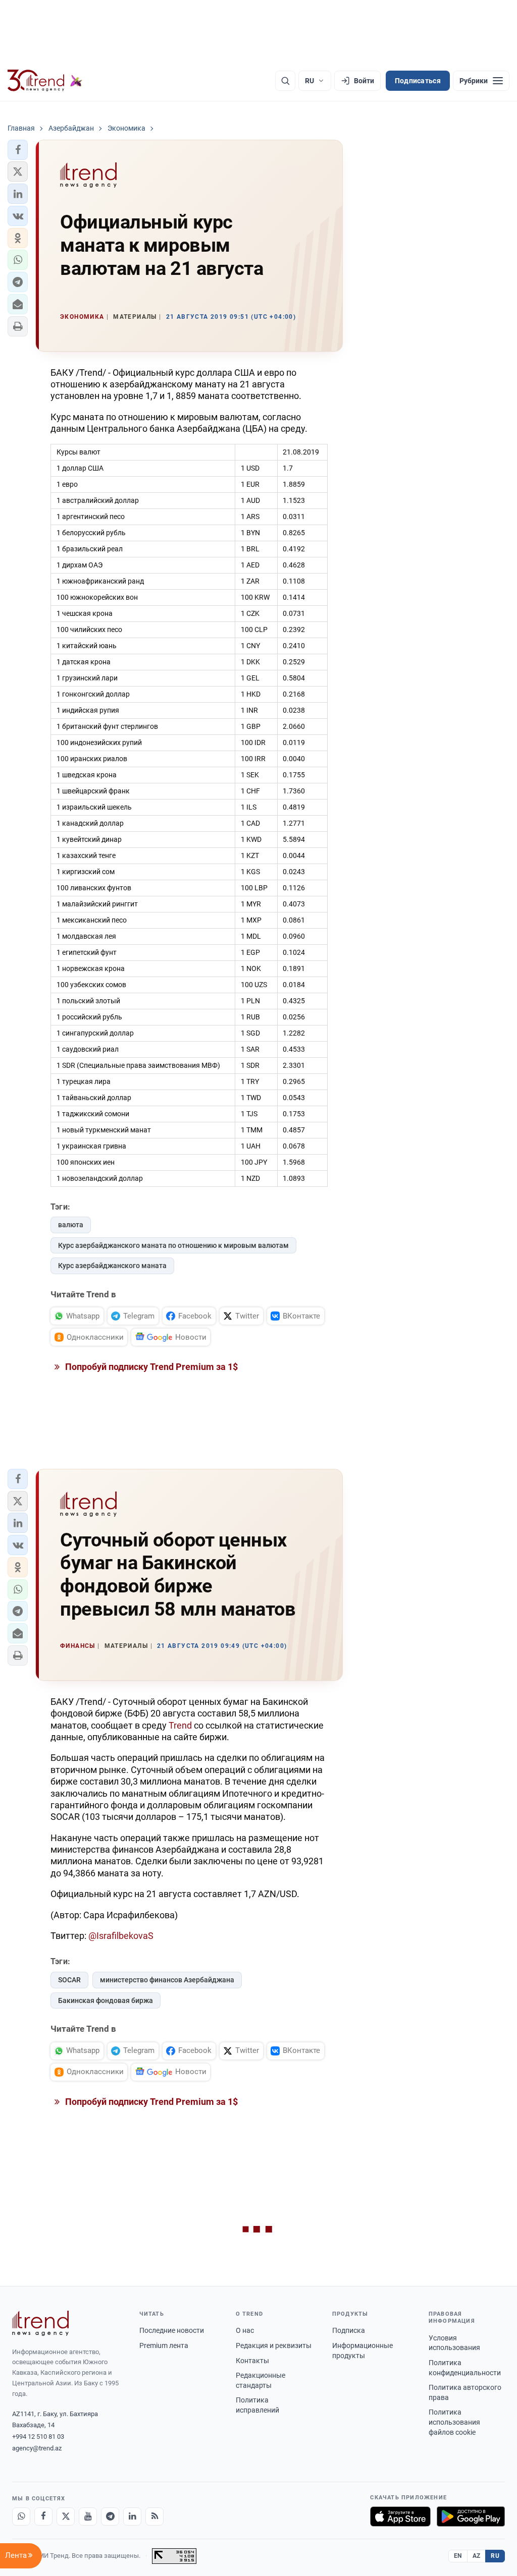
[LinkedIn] (132, 2516)
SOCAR (69, 1980)
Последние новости (172, 2330)
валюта (71, 1225)
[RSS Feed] (154, 2516)
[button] (18, 150)
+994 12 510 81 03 (38, 2437)
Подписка (349, 2330)
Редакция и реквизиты (274, 2345)
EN (458, 2556)
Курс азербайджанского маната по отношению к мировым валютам (173, 1245)
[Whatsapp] (21, 2516)
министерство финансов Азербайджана (167, 1980)
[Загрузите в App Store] (400, 2516)
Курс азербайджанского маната (112, 1266)
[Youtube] (88, 2516)
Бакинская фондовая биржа (106, 2000)
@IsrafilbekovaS (121, 1936)
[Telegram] (110, 2516)
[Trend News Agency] (40, 2323)
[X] (66, 2516)
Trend (180, 1725)
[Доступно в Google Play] (471, 2516)
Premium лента (164, 2345)
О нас (245, 2330)
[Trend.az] (45, 81)
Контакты (252, 2361)
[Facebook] (43, 2516)
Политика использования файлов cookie (454, 2422)
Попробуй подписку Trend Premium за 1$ (150, 1367)
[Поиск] (285, 81)
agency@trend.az (37, 2448)
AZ (477, 2556)
